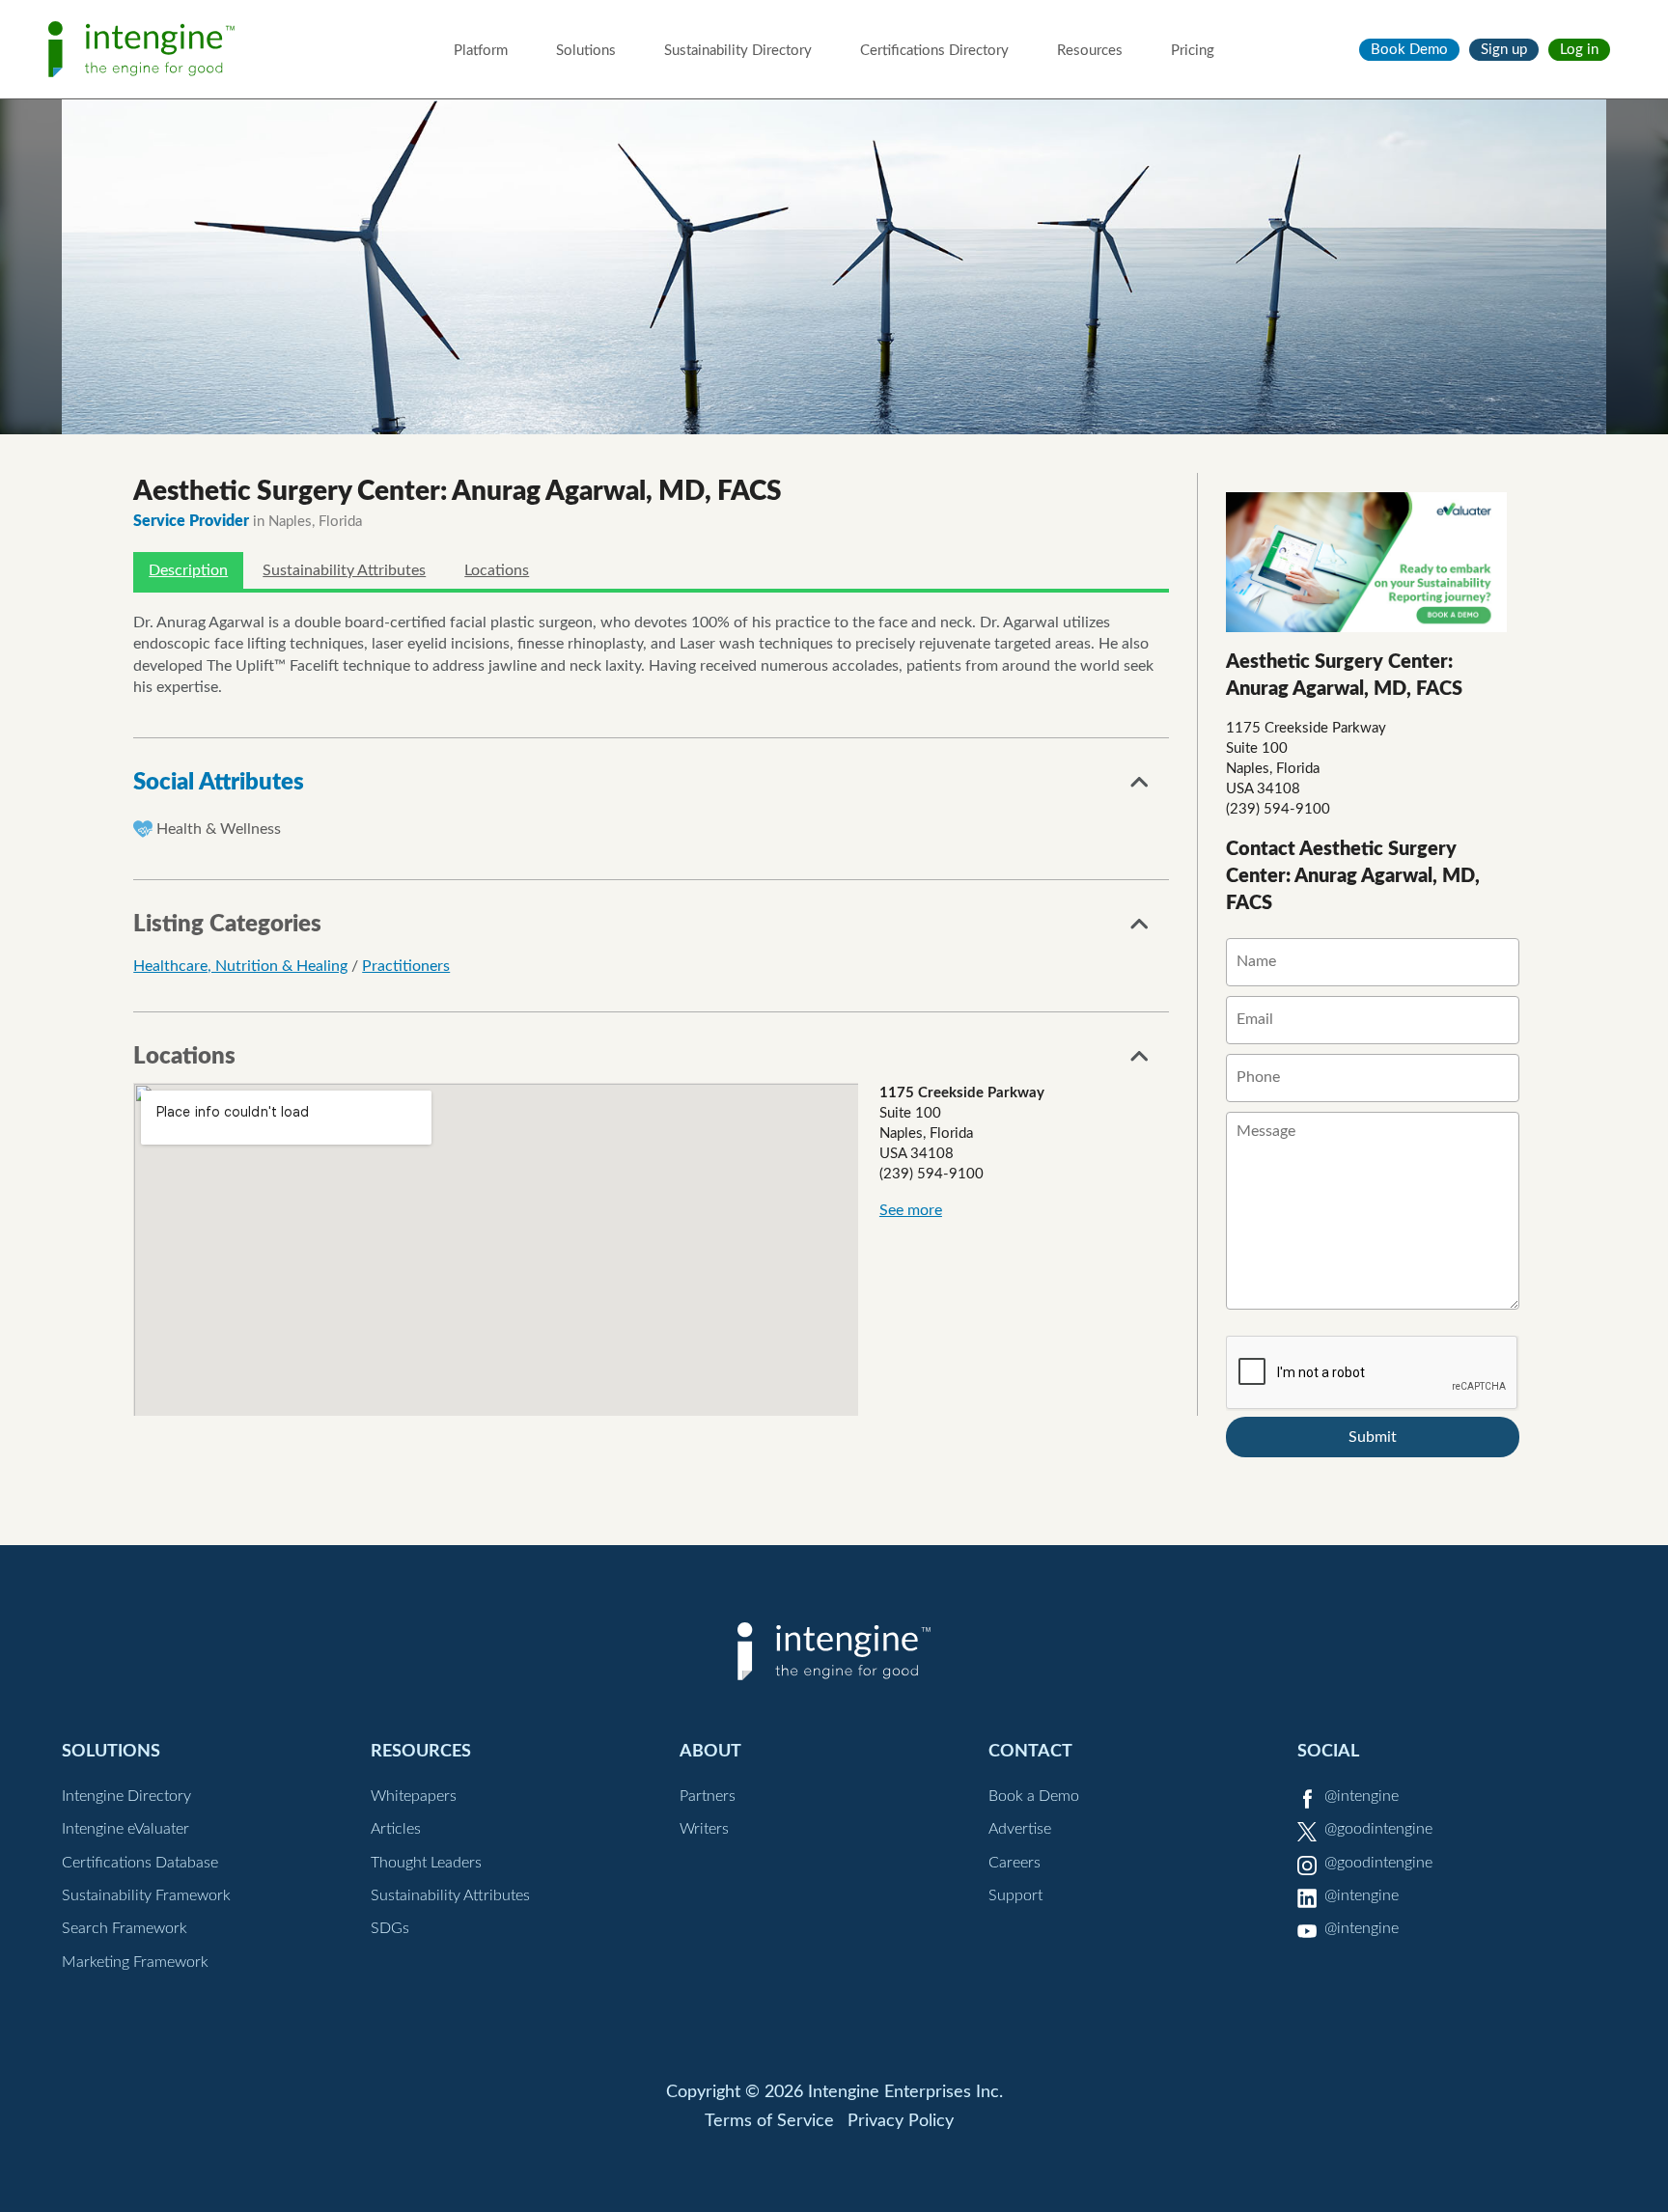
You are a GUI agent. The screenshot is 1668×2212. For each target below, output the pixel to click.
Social (1328, 1751)
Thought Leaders (426, 1863)
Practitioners (406, 966)
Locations (497, 570)
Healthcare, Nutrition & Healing (240, 966)
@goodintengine (1378, 1829)
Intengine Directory (126, 1796)
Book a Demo (1034, 1796)
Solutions (586, 51)
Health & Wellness (219, 829)
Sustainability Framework (146, 1895)
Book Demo (1409, 50)
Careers (1015, 1863)
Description (188, 570)
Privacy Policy (901, 2121)
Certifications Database (140, 1863)
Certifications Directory (934, 51)
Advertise (1020, 1829)
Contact (1030, 1751)
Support (1015, 1895)
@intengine (1362, 1796)
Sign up (1504, 50)
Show (1140, 788)
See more (911, 1210)
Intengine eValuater (125, 1829)
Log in (1579, 50)
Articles (396, 1829)
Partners (708, 1796)
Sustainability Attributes (344, 570)
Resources (1090, 51)
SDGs (390, 1928)
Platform (481, 51)
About (710, 1751)
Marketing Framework (135, 1962)
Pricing (1193, 51)
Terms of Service (769, 2121)
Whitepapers (414, 1796)
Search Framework (125, 1928)
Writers (704, 1829)
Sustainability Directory (738, 51)
